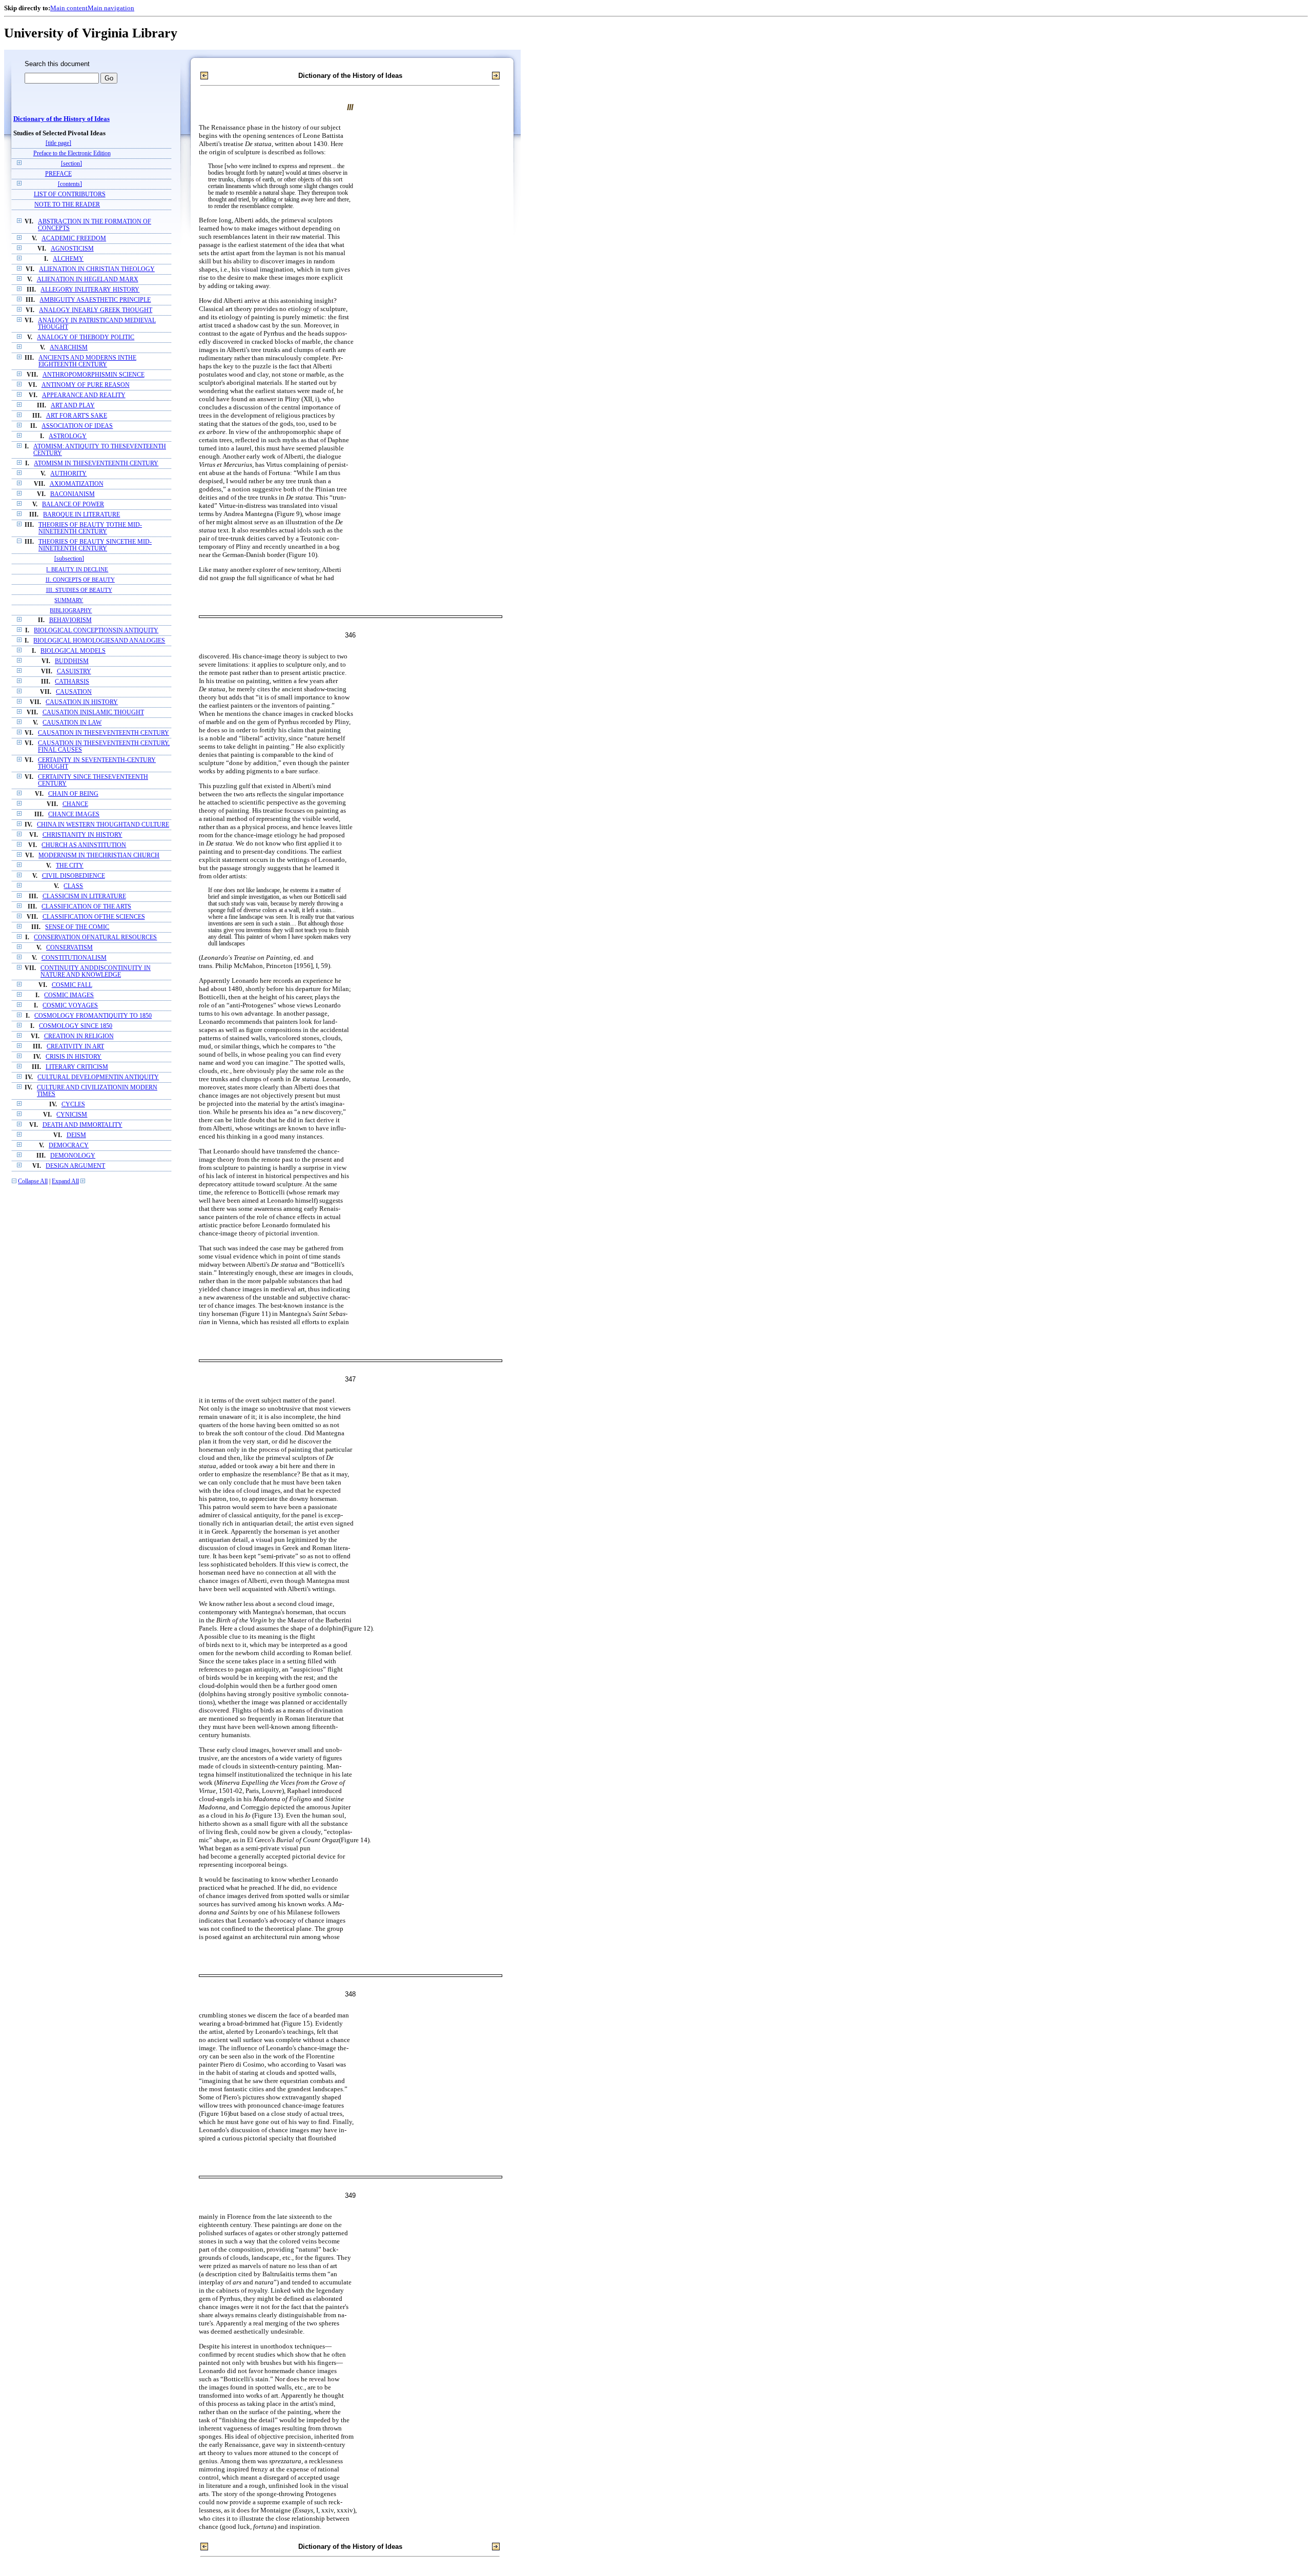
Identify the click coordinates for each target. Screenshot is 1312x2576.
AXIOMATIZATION (77, 484)
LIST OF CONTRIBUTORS (70, 194)
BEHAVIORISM (70, 620)
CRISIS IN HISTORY (74, 1057)
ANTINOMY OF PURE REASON (86, 385)
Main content (69, 8)
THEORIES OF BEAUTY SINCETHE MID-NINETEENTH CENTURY (95, 545)
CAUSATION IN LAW (72, 723)
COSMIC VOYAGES (70, 1006)
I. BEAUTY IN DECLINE (77, 569)
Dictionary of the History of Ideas (61, 119)
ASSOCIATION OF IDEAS (77, 426)
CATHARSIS (72, 682)
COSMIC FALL (72, 985)
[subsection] (69, 559)
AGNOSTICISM (72, 249)
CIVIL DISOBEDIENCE (74, 876)
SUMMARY (69, 600)
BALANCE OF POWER (73, 504)
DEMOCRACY (69, 1146)
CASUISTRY (74, 672)
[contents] (70, 184)
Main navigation (111, 8)
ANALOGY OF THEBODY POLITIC (86, 337)
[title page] (58, 143)
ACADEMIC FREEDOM (74, 239)
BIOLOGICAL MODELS (73, 651)
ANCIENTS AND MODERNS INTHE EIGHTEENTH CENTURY (87, 361)
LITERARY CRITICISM (77, 1067)
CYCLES (73, 1105)
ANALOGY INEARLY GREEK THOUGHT (96, 310)
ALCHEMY (68, 259)
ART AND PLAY (73, 406)
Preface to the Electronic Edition (72, 153)
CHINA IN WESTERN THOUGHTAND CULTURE (103, 825)
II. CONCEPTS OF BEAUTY (80, 580)
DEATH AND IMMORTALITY (83, 1125)
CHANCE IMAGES (74, 815)
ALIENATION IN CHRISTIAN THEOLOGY (97, 269)
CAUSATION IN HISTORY (82, 702)
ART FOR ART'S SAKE (77, 416)
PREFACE (58, 174)
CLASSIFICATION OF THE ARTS (86, 907)
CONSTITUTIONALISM (74, 958)
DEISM (76, 1135)
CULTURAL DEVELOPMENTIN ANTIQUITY (98, 1077)
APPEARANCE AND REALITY (84, 395)
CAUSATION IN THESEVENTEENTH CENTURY (104, 733)
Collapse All (33, 1181)
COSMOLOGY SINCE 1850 (76, 1026)
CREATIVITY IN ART (75, 1047)
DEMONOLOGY (73, 1156)
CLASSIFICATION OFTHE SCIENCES (94, 917)
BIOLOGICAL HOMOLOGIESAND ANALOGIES (99, 641)
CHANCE (75, 804)
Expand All (65, 1181)
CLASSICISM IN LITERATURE (84, 897)
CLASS (73, 886)
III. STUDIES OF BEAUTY (79, 590)
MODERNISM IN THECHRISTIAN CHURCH (99, 856)
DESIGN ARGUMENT (75, 1166)
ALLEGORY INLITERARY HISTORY (90, 290)
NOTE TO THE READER (67, 205)
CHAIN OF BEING (73, 794)
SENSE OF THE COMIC (77, 927)
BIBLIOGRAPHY (71, 610)
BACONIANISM (73, 494)
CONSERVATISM (69, 948)
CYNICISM (72, 1115)
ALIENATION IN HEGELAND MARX (88, 280)
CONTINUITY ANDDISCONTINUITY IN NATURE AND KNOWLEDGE (96, 972)
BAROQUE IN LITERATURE (81, 515)
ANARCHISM (69, 348)
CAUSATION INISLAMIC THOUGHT (93, 713)
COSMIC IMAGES (69, 995)
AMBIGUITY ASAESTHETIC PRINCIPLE (95, 300)
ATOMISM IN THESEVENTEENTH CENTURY (96, 463)
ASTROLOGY (68, 436)
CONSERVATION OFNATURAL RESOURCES (95, 937)
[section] (71, 164)
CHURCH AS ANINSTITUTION (84, 845)
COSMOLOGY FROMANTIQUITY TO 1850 (93, 1016)
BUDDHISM (72, 661)
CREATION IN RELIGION (79, 1036)
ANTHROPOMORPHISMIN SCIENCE (94, 375)
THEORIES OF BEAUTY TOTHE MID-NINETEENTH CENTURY (90, 528)
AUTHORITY (68, 474)
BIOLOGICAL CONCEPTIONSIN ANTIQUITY (96, 631)
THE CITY (70, 866)
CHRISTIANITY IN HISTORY (83, 835)
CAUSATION (74, 692)
